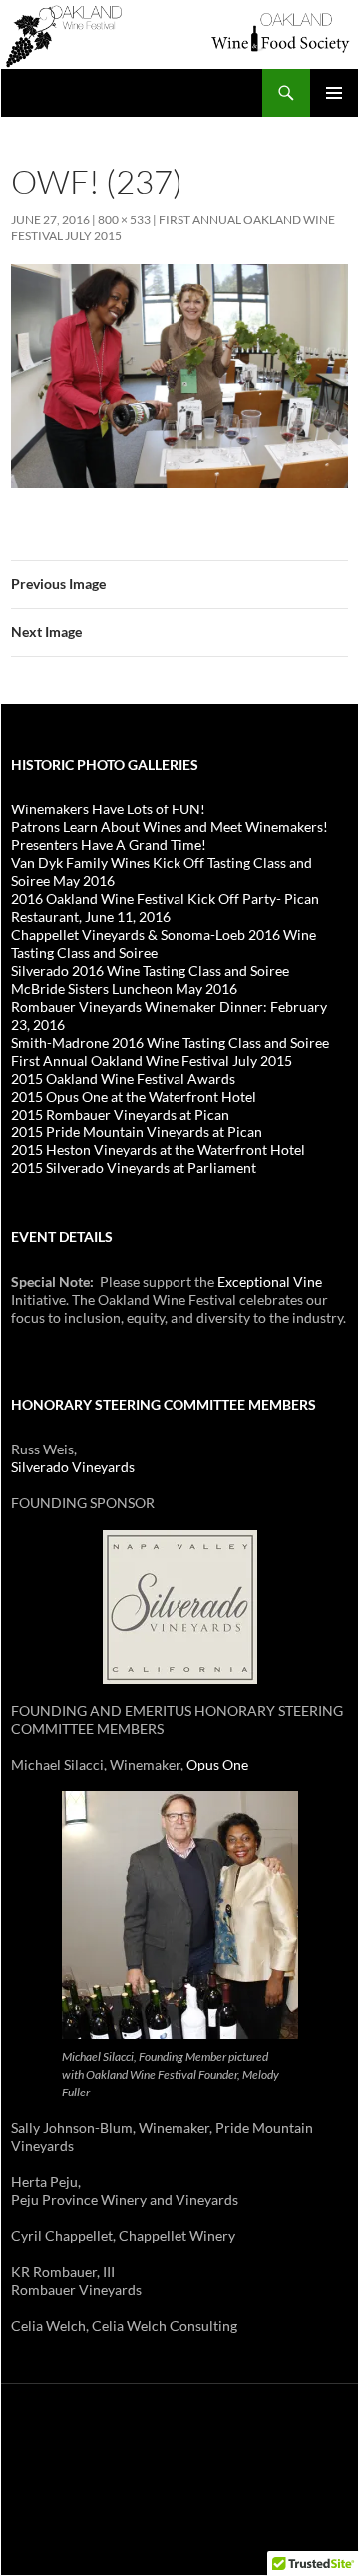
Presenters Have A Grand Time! (109, 845)
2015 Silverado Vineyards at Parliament (134, 1168)
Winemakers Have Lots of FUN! (108, 809)
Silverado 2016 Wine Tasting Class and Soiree (150, 970)
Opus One (217, 1764)
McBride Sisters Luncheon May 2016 (124, 988)
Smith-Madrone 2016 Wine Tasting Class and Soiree (170, 1042)
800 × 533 (124, 220)
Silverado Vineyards (73, 1467)
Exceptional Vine (270, 1282)
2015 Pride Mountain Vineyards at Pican (137, 1132)
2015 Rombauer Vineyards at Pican (120, 1114)
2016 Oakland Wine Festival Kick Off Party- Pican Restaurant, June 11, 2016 (165, 908)
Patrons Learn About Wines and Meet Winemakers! (170, 827)
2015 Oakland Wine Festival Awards (123, 1078)
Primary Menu (334, 93)
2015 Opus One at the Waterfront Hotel (134, 1096)
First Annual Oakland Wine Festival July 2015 (152, 1060)
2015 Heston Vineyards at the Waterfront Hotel (158, 1150)
